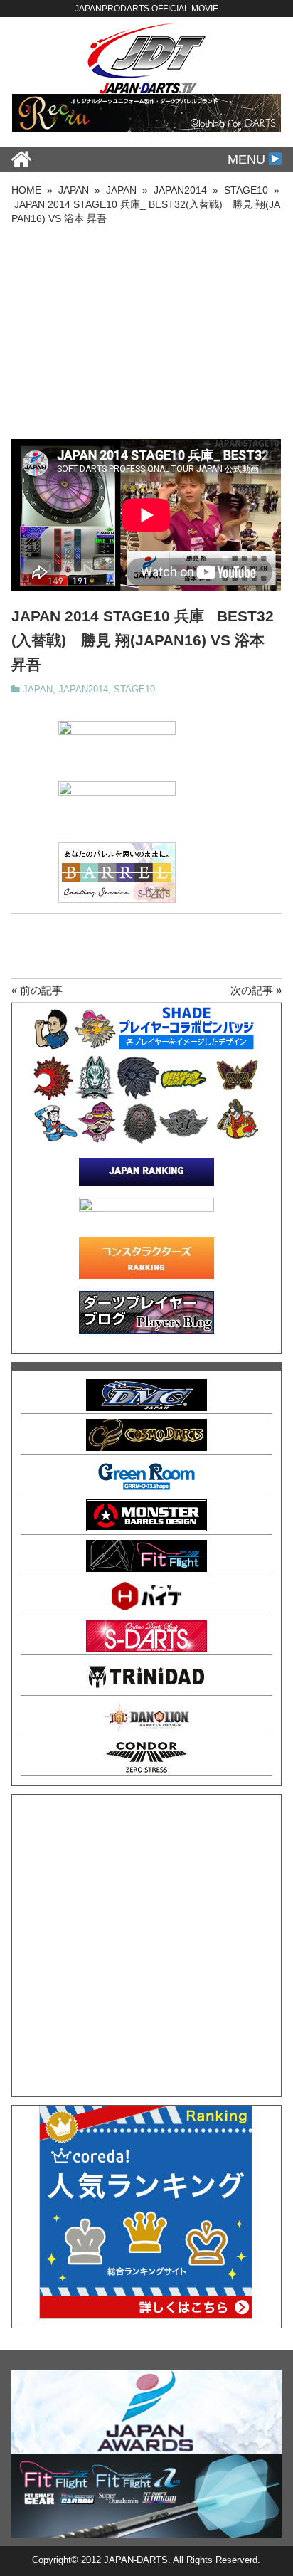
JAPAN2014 (83, 690)
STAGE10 (134, 690)
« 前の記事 (37, 990)
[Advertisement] (146, 332)
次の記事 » (256, 990)
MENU (248, 159)
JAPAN (38, 690)
